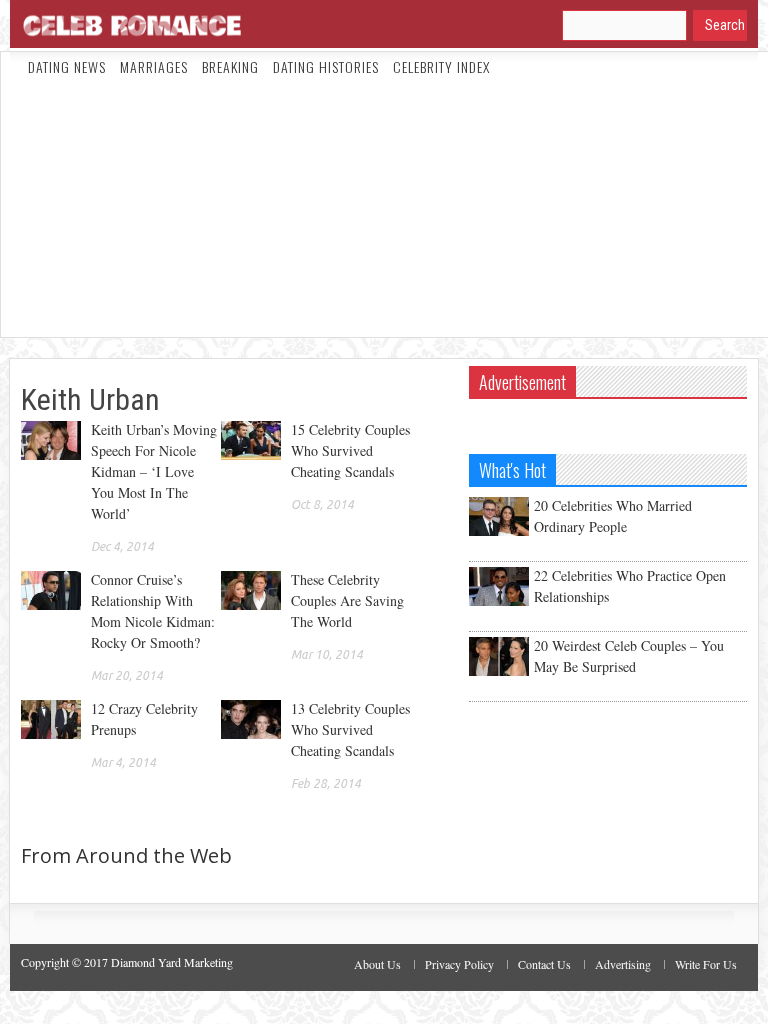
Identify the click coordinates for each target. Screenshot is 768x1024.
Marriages (154, 66)
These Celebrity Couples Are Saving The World (347, 600)
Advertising (623, 964)
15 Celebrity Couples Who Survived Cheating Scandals (350, 450)
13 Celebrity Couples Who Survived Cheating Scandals (350, 729)
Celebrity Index (441, 66)
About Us (377, 964)
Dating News (67, 66)
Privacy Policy (459, 964)
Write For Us (706, 964)
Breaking (230, 66)
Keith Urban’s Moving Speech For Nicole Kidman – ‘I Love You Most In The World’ (154, 471)
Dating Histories (326, 66)
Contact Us (544, 964)
